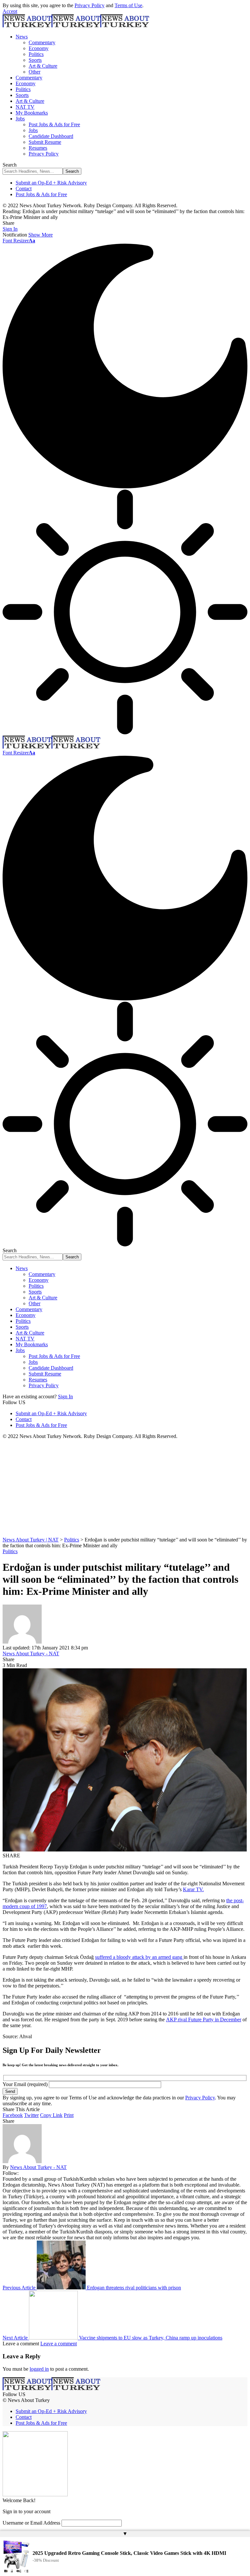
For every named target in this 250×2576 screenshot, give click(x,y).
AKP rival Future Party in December (204, 2020)
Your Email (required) (26, 2084)
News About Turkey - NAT (31, 1654)
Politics (10, 1551)
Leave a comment (59, 2344)
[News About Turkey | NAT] (76, 26)
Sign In (65, 1396)
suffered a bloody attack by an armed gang (139, 1957)
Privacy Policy (90, 5)
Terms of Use (128, 5)
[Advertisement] (125, 1488)
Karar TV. (193, 1889)
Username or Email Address (31, 2523)
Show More (41, 235)
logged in (39, 2369)
